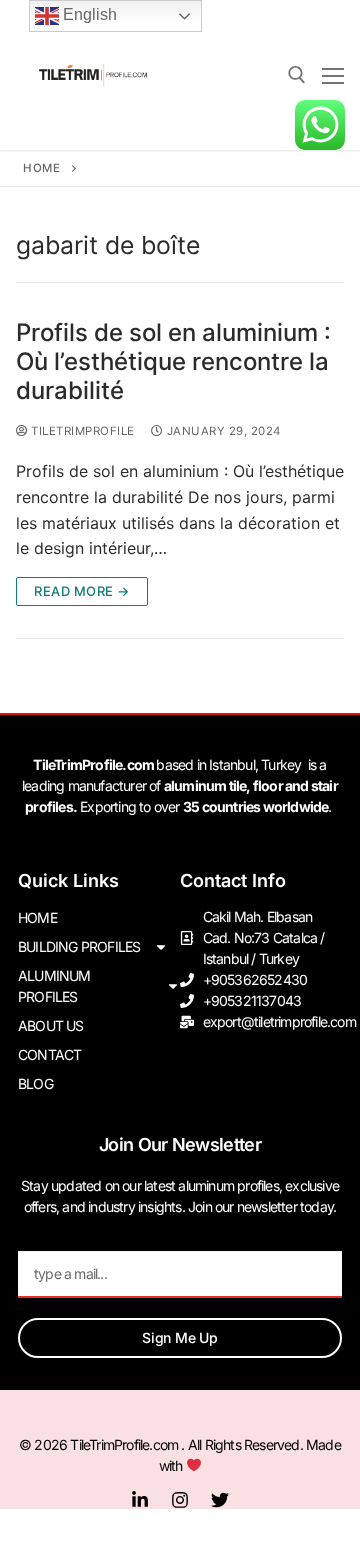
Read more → (82, 591)
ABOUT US (51, 1025)
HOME (37, 917)
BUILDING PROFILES (79, 946)
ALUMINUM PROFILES (54, 986)
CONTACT (49, 1054)
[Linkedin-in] (140, 1500)
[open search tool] (297, 75)
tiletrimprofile (81, 431)
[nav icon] (333, 75)
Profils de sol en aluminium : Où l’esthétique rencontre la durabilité (173, 361)
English (88, 14)
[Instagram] (180, 1500)
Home (41, 168)
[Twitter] (220, 1500)
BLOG (35, 1083)
